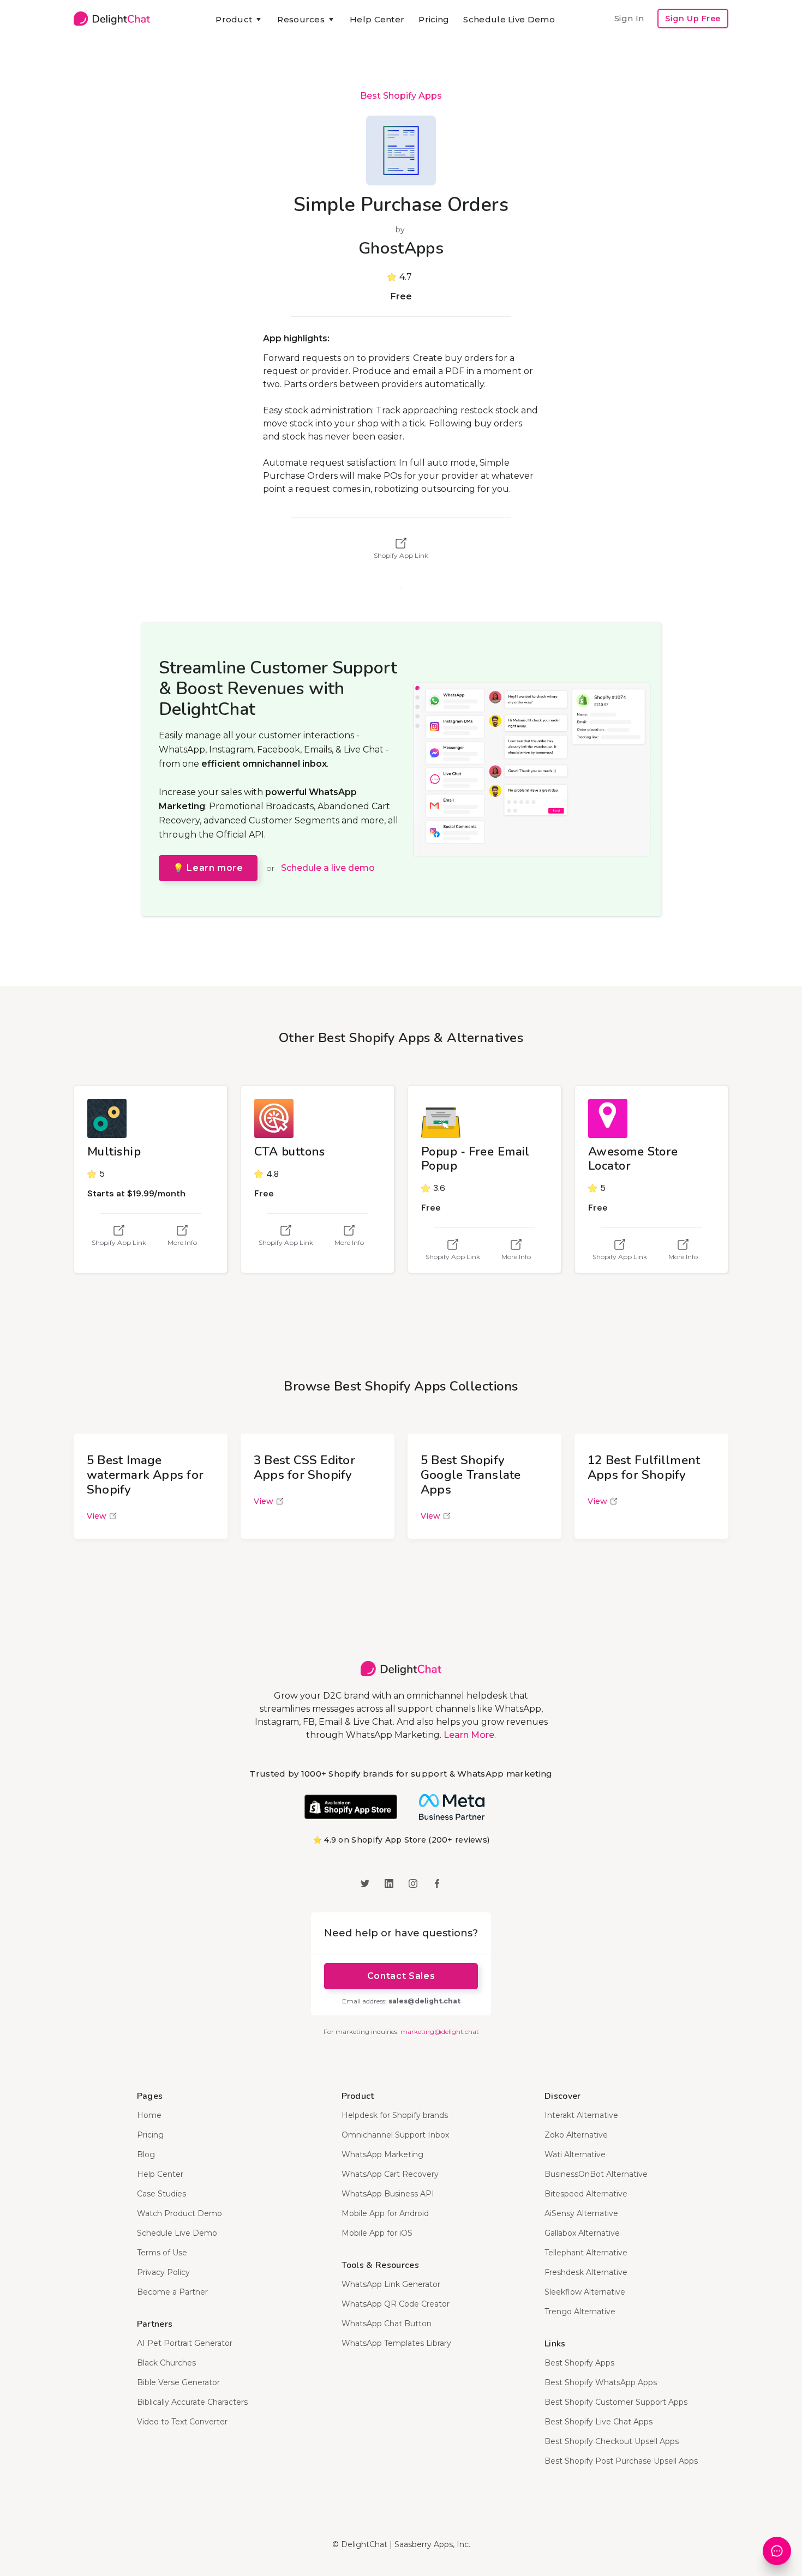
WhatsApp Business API (388, 2194)
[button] (239, 20)
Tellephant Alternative (586, 2253)
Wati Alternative (575, 2154)
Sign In (629, 18)
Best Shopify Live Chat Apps (598, 2422)
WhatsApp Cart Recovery (390, 2174)
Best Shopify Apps (401, 96)
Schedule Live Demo (509, 19)
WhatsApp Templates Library (396, 2343)
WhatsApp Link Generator (391, 2284)
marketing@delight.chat (440, 2032)
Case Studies (161, 2194)
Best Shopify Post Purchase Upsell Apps (621, 2461)
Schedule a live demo (328, 868)
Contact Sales (401, 1976)
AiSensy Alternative (581, 2213)
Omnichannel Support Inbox (395, 2135)
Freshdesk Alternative (586, 2272)
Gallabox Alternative (582, 2233)
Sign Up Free (693, 19)
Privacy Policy (163, 2272)
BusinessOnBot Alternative (596, 2174)
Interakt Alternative (581, 2115)
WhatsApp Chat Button (387, 2324)
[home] (112, 19)
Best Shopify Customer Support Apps (616, 2402)
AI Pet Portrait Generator (185, 2343)
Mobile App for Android (385, 2213)
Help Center (377, 19)
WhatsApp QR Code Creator (396, 2304)
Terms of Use (162, 2253)
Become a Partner (172, 2292)
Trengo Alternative (580, 2312)
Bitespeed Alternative (586, 2194)
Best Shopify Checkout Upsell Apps (612, 2441)
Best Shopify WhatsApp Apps (601, 2382)
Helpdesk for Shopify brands (395, 2115)
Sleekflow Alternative (585, 2292)
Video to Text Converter (182, 2422)
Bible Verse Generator (178, 2382)
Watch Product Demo (179, 2213)
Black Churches (166, 2363)
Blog (146, 2154)
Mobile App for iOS (377, 2233)
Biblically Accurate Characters (192, 2402)
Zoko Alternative (576, 2135)
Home (149, 2115)
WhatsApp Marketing (382, 2154)
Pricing (434, 19)
